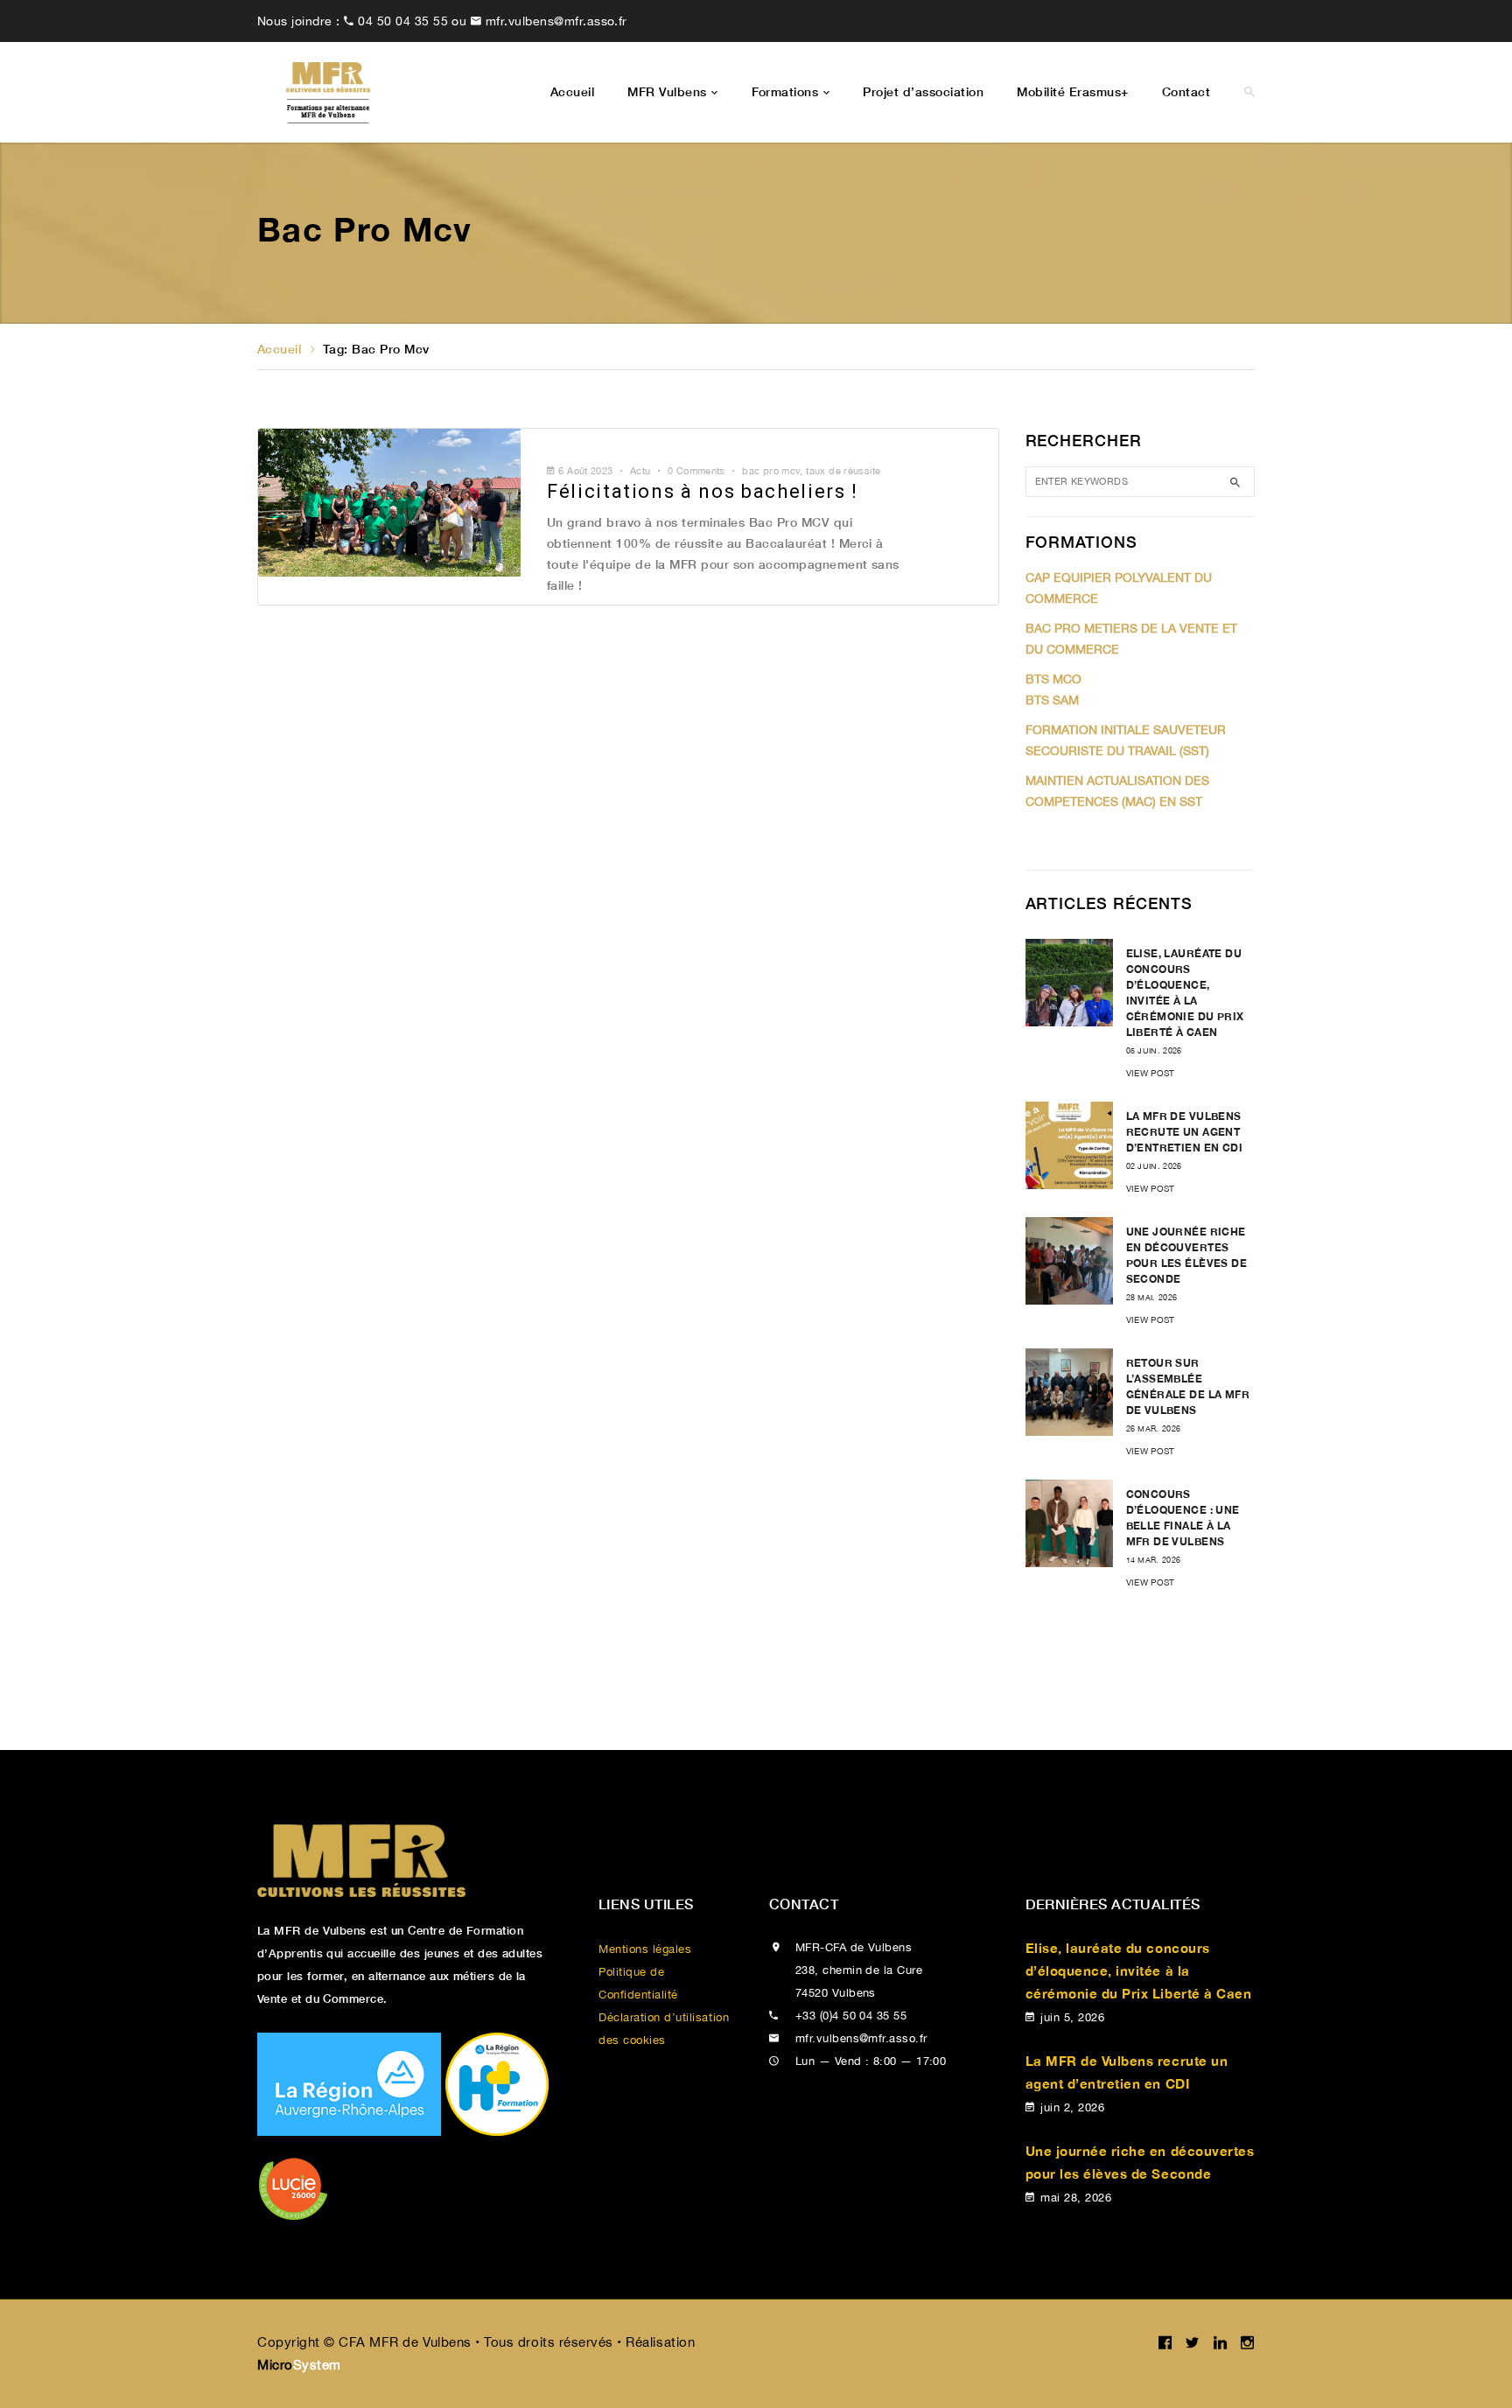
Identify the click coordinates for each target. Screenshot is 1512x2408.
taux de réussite (843, 471)
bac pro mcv (771, 471)
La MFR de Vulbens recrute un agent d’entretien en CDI (1185, 1132)
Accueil (279, 349)
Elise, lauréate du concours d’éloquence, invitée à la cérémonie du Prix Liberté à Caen (1139, 1970)
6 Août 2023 (585, 471)
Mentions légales (645, 1949)
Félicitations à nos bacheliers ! (703, 491)
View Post (1151, 1073)
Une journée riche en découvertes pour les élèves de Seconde (1140, 2162)
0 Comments (696, 471)
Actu (640, 471)
